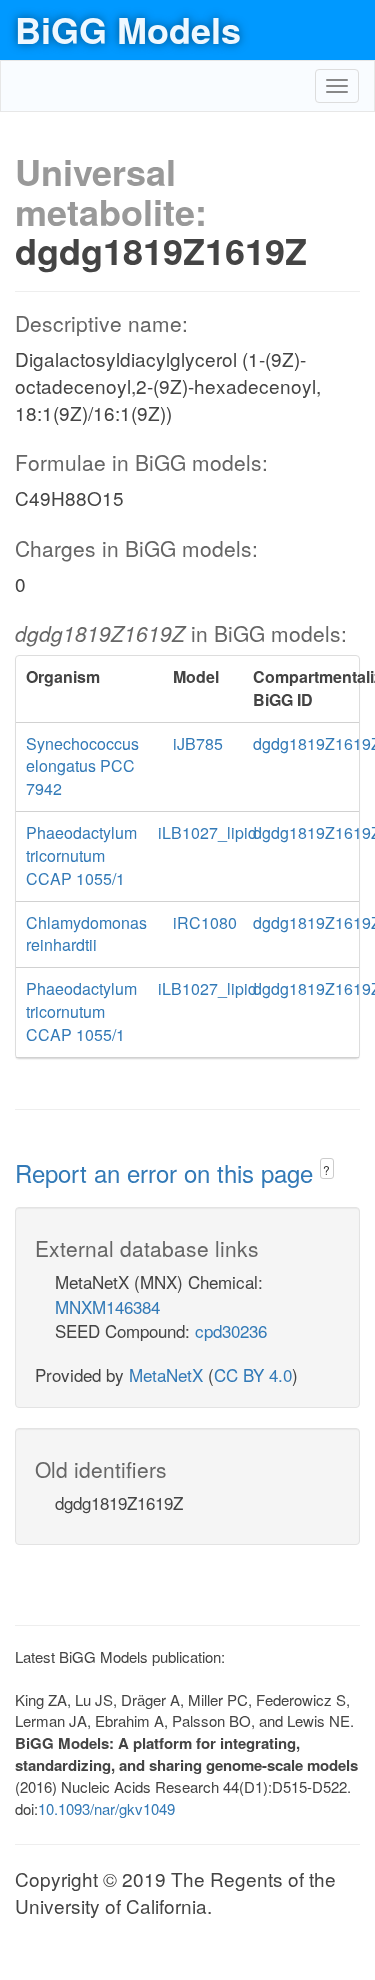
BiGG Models (128, 29)
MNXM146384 (107, 1306)
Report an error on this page (167, 1172)
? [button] (326, 1169)
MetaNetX (166, 1374)
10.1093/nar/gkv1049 (106, 1808)
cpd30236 (231, 1330)
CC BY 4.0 (253, 1374)
